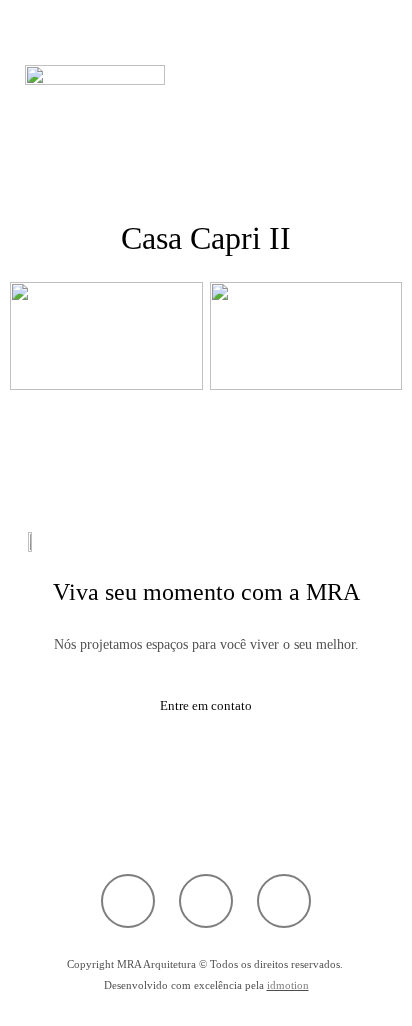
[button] (206, 123)
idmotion (288, 985)
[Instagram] (206, 901)
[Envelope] (284, 901)
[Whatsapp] (128, 901)
